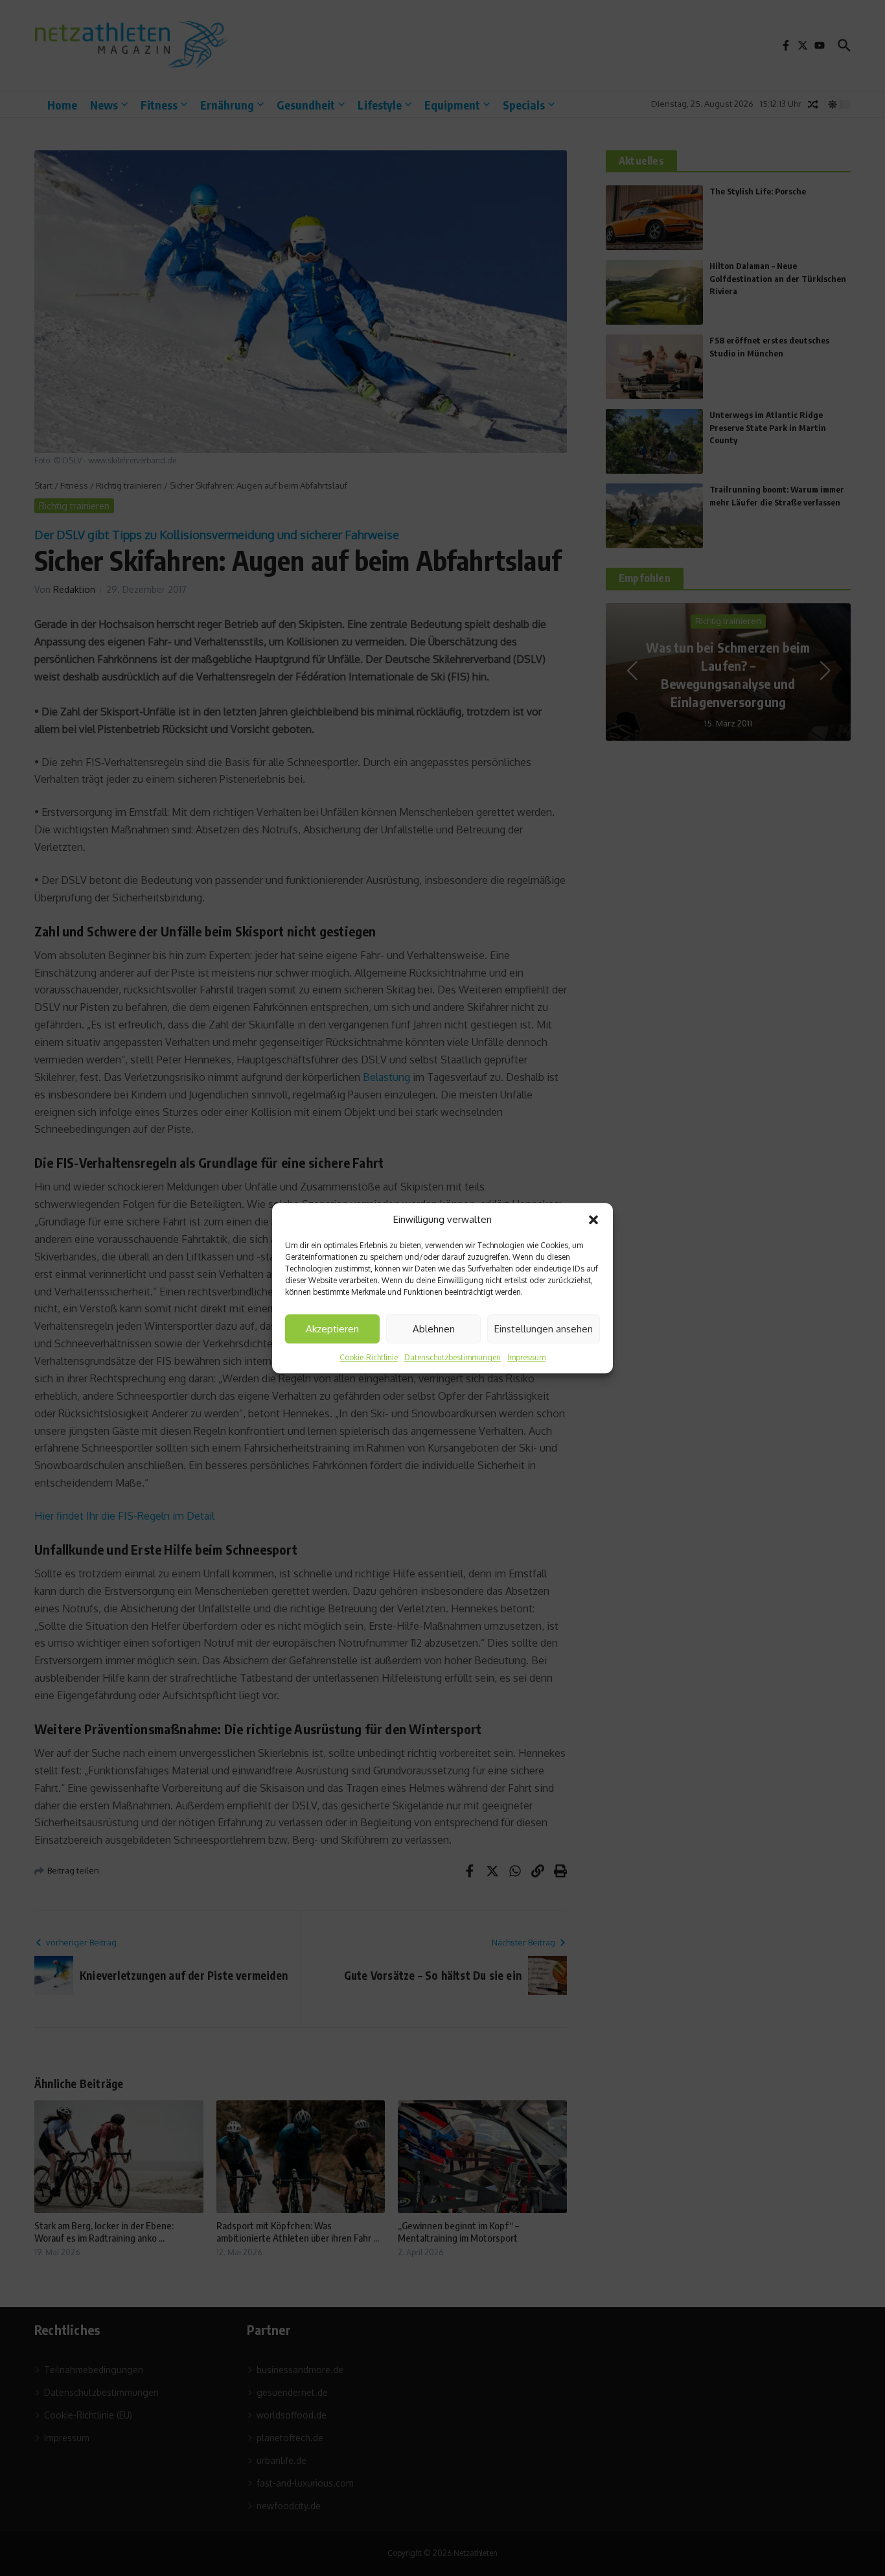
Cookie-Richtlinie (369, 1357)
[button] (593, 1220)
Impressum (526, 1357)
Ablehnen (434, 1329)
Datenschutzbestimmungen (453, 1357)
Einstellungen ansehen (544, 1329)
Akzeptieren (332, 1329)
